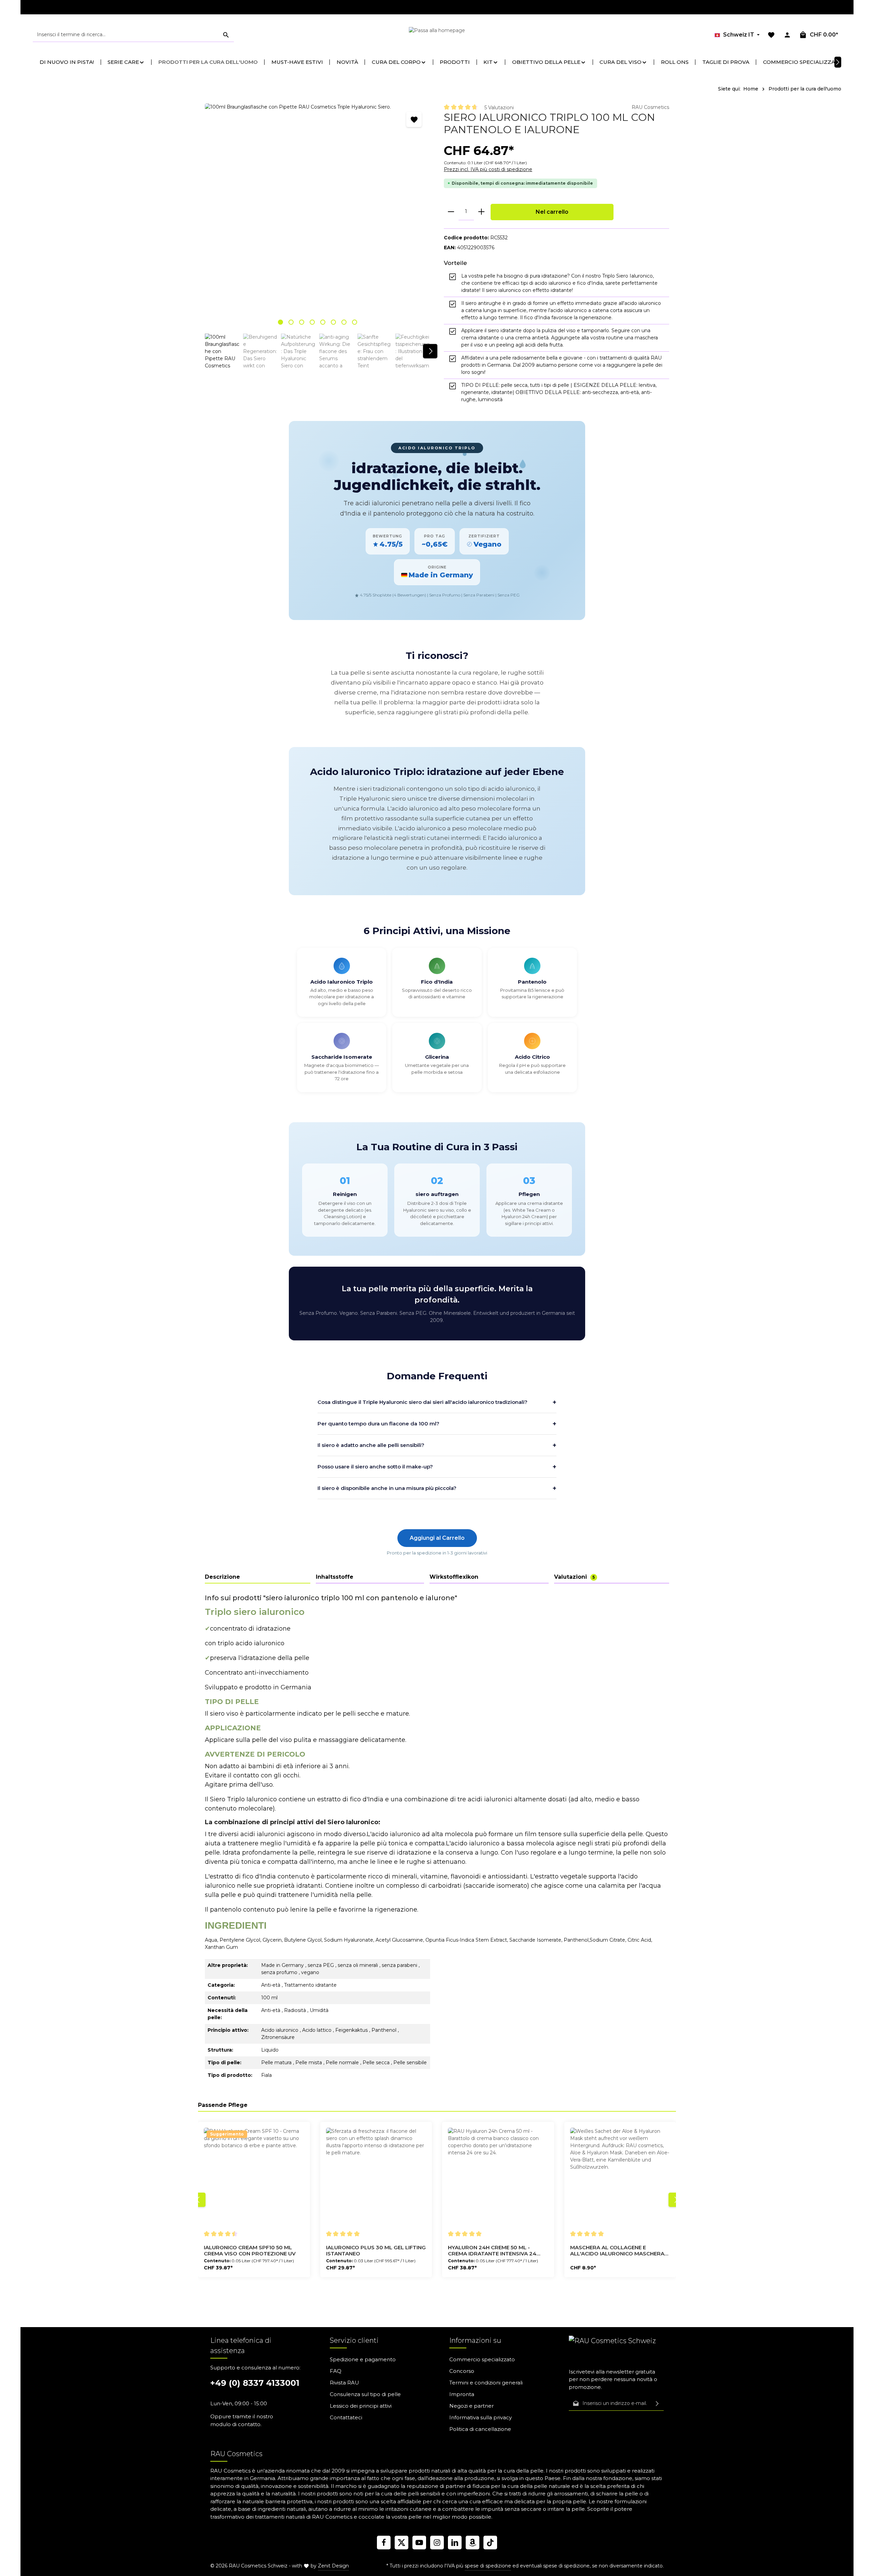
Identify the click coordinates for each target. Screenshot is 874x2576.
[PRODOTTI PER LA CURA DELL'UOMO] (208, 62)
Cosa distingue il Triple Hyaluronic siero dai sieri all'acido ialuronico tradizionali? (437, 1402)
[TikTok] (490, 2543)
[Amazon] (473, 2543)
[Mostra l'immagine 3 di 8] (302, 322)
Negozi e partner (471, 2406)
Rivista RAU (344, 2383)
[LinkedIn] (455, 2543)
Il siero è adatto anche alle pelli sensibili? (437, 1445)
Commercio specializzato (482, 2359)
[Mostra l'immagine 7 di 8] (344, 322)
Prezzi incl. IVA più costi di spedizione (488, 169)
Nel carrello (552, 212)
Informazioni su (475, 2340)
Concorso (462, 2371)
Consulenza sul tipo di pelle (365, 2394)
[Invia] (657, 2404)
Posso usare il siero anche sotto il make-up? (437, 1467)
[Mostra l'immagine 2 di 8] (291, 322)
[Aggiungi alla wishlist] (414, 119)
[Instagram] (437, 2543)
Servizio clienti (354, 2340)
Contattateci (346, 2417)
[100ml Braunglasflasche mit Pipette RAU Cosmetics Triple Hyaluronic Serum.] (317, 216)
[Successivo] (430, 351)
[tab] (258, 1577)
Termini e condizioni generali (486, 2383)
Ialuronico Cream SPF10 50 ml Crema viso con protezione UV (250, 2251)
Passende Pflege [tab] (223, 2105)
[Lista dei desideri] (771, 35)
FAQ (336, 2371)
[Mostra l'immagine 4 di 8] (312, 322)
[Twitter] (401, 2543)
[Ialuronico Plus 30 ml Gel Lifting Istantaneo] (376, 2178)
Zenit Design (333, 2566)
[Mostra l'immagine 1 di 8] (280, 322)
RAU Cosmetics (650, 107)
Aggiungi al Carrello (437, 1538)
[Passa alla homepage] (437, 35)
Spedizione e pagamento (363, 2359)
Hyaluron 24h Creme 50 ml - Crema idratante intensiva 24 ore (492, 2251)
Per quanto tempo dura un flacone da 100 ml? (437, 1424)
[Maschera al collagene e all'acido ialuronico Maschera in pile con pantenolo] (620, 2178)
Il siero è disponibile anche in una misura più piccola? (437, 1488)
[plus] (481, 212)
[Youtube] (419, 2543)
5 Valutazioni (499, 108)
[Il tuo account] (787, 35)
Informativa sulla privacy (481, 2417)
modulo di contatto (235, 2424)
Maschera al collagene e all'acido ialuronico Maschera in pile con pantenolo (617, 2251)
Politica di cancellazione (480, 2429)
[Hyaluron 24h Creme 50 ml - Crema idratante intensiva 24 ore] (498, 2178)
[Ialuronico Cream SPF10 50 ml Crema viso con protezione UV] (254, 2178)
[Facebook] (384, 2543)
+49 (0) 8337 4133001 (255, 2383)
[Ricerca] (226, 35)
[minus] (451, 212)
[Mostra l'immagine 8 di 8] (355, 322)
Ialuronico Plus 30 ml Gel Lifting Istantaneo (376, 2251)
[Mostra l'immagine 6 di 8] (333, 322)
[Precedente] (198, 2200)
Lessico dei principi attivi (361, 2406)
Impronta (462, 2394)
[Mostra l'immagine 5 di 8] (323, 322)
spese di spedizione (488, 2566)
